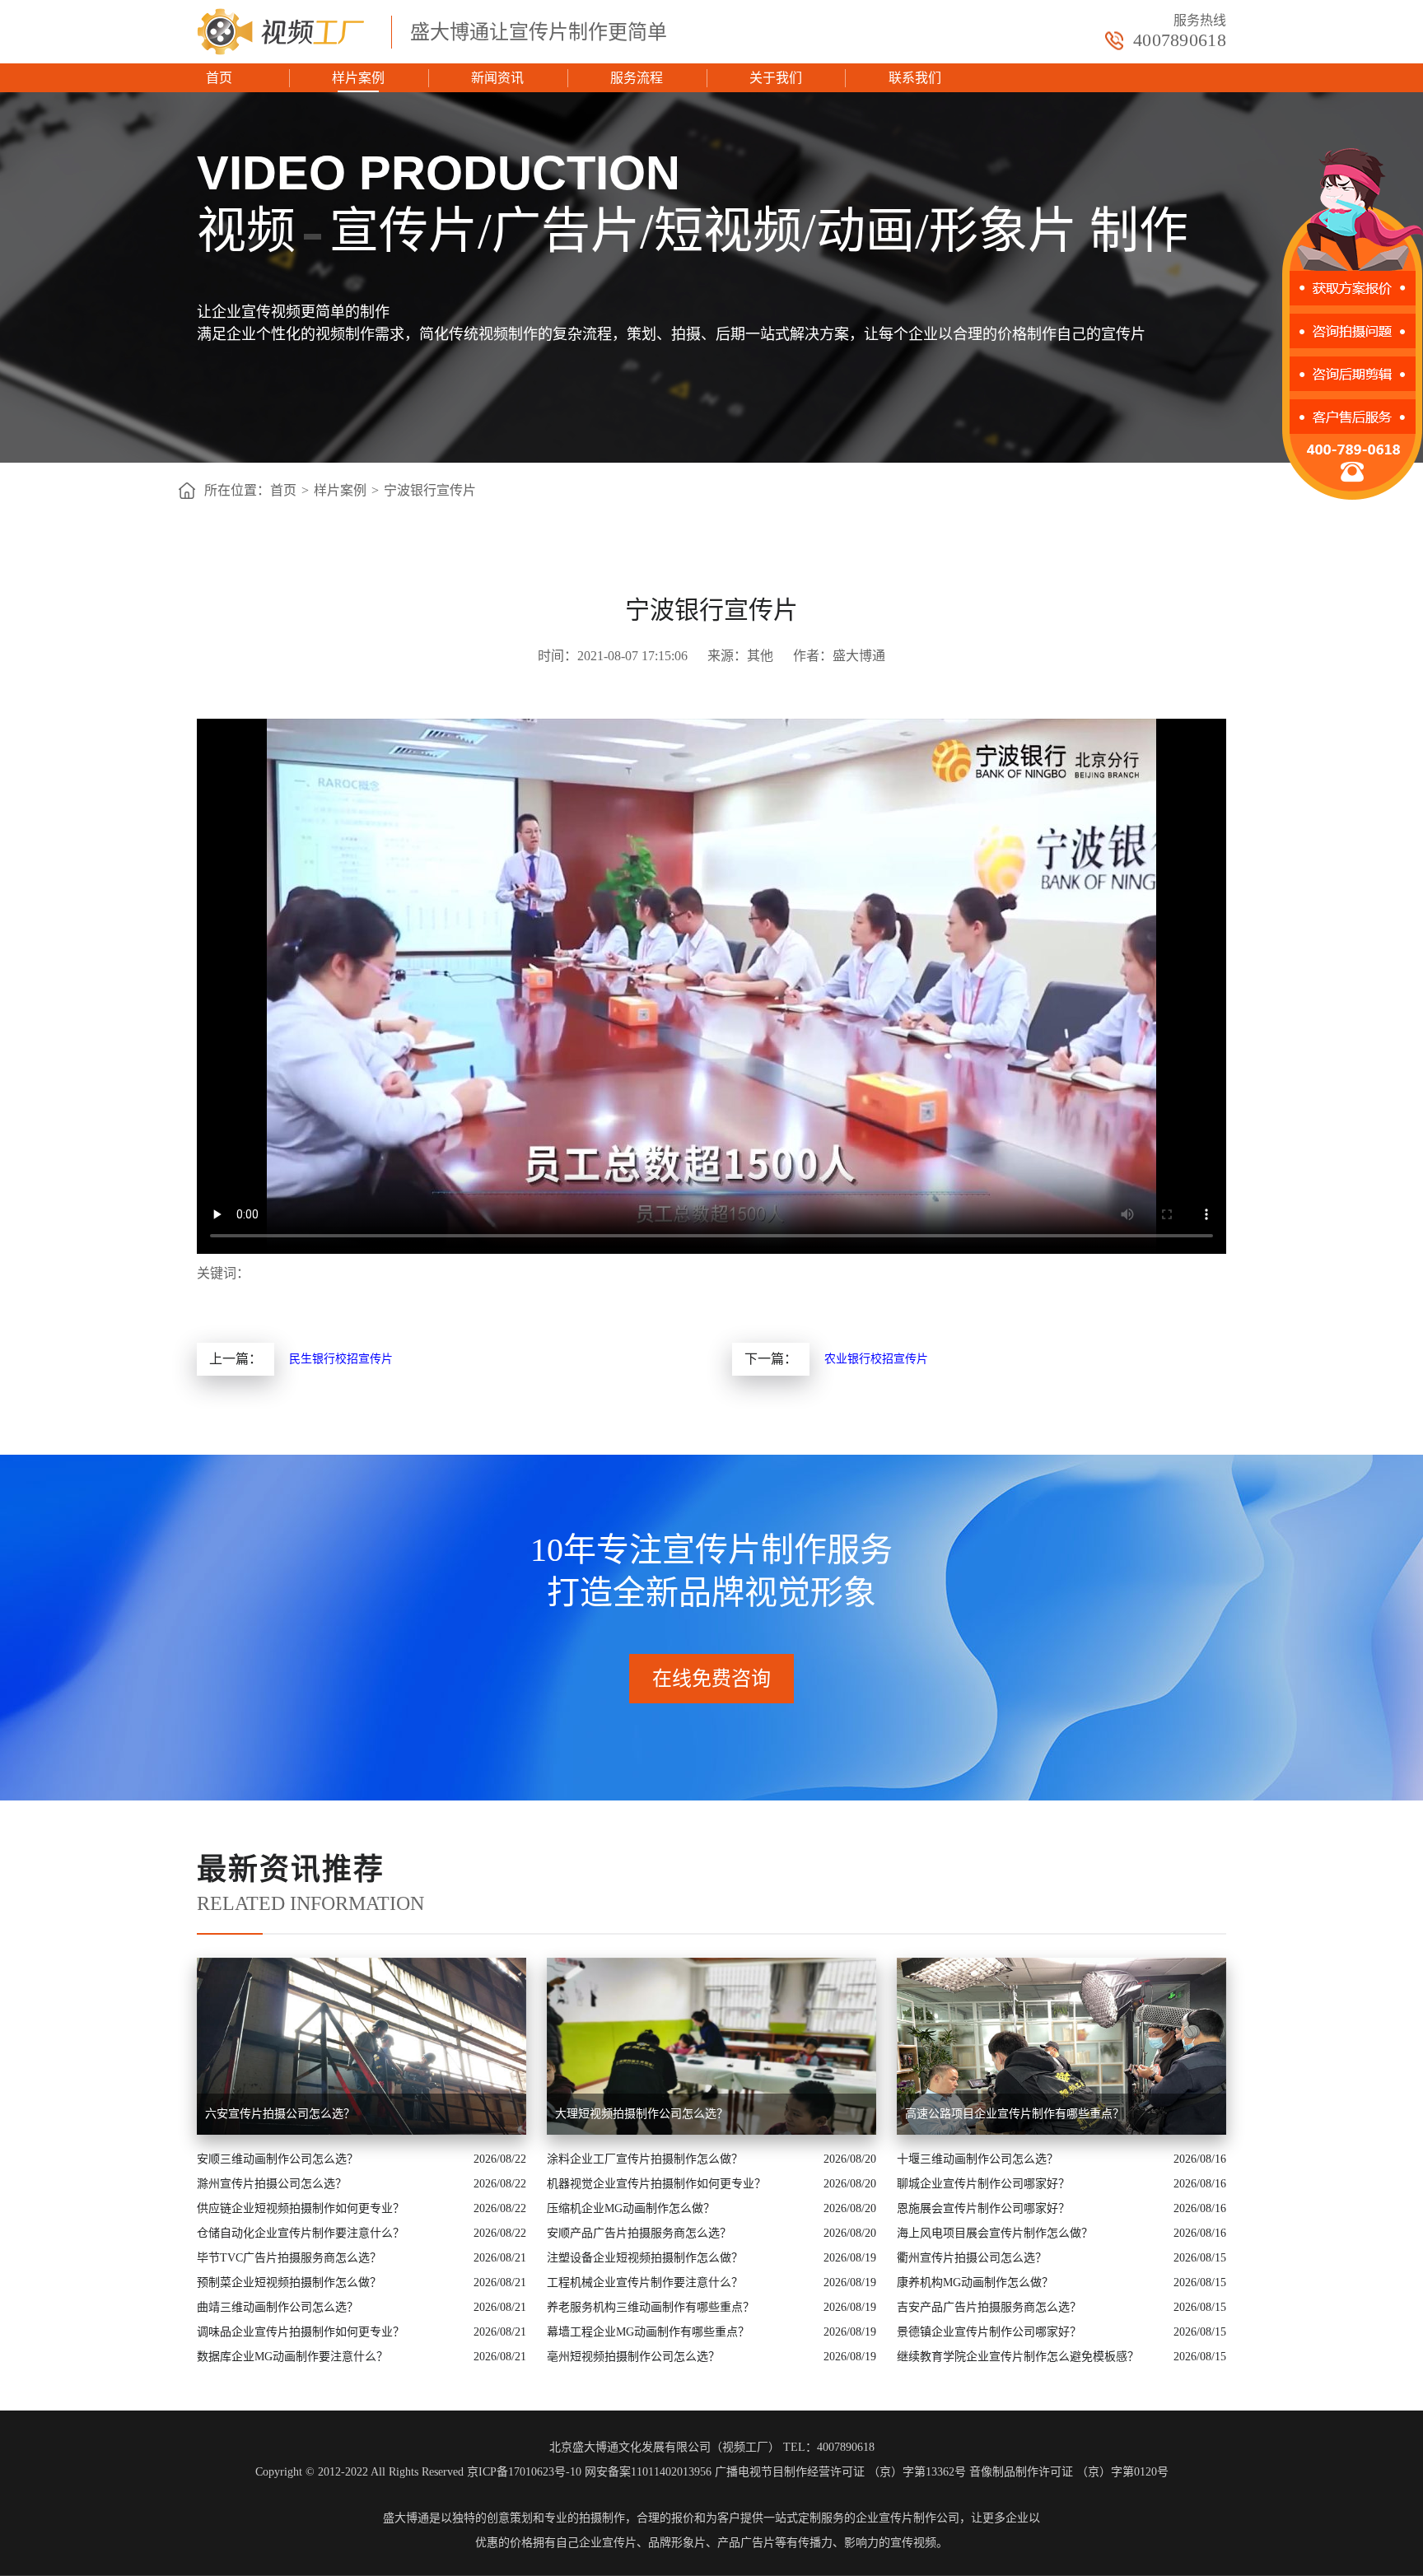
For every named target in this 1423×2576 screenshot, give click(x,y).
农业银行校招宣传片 (876, 1359)
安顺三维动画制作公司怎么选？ (278, 2159)
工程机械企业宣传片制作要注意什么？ (645, 2283)
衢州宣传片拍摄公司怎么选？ (972, 2258)
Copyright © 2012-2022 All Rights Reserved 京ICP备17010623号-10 (418, 2472)
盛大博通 (406, 2518)
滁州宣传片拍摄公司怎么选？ (272, 2184)
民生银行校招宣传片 (341, 1359)
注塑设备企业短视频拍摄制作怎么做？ (645, 2258)
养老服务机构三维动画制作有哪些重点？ (651, 2307)
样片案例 (358, 78)
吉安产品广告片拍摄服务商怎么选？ (989, 2307)
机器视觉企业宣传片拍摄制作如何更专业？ (656, 2184)
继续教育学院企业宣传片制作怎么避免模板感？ (1018, 2357)
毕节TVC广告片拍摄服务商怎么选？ (289, 2258)
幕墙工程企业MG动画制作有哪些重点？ (648, 2332)
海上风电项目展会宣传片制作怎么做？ (995, 2233)
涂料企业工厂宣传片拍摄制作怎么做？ (645, 2159)
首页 (219, 78)
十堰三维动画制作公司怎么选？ (977, 2159)
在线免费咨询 (711, 1679)
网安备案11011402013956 (648, 2472)
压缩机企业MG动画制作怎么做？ (631, 2208)
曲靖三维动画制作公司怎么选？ (278, 2307)
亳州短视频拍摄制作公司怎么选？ (633, 2357)
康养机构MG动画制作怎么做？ (975, 2283)
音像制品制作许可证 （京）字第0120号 (1069, 2472)
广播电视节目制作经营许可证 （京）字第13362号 (840, 2472)
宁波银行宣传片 (430, 490)
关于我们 (776, 78)
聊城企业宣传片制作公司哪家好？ (983, 2184)
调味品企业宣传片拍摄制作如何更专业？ (301, 2332)
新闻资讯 (497, 78)
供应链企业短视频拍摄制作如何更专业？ (301, 2208)
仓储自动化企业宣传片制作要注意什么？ (301, 2233)
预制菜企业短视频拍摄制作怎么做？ (289, 2283)
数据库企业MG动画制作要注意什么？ (292, 2357)
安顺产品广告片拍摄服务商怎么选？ (639, 2233)
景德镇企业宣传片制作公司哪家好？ (989, 2332)
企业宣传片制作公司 (907, 2518)
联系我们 (915, 78)
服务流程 (637, 78)
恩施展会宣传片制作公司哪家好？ (983, 2208)
